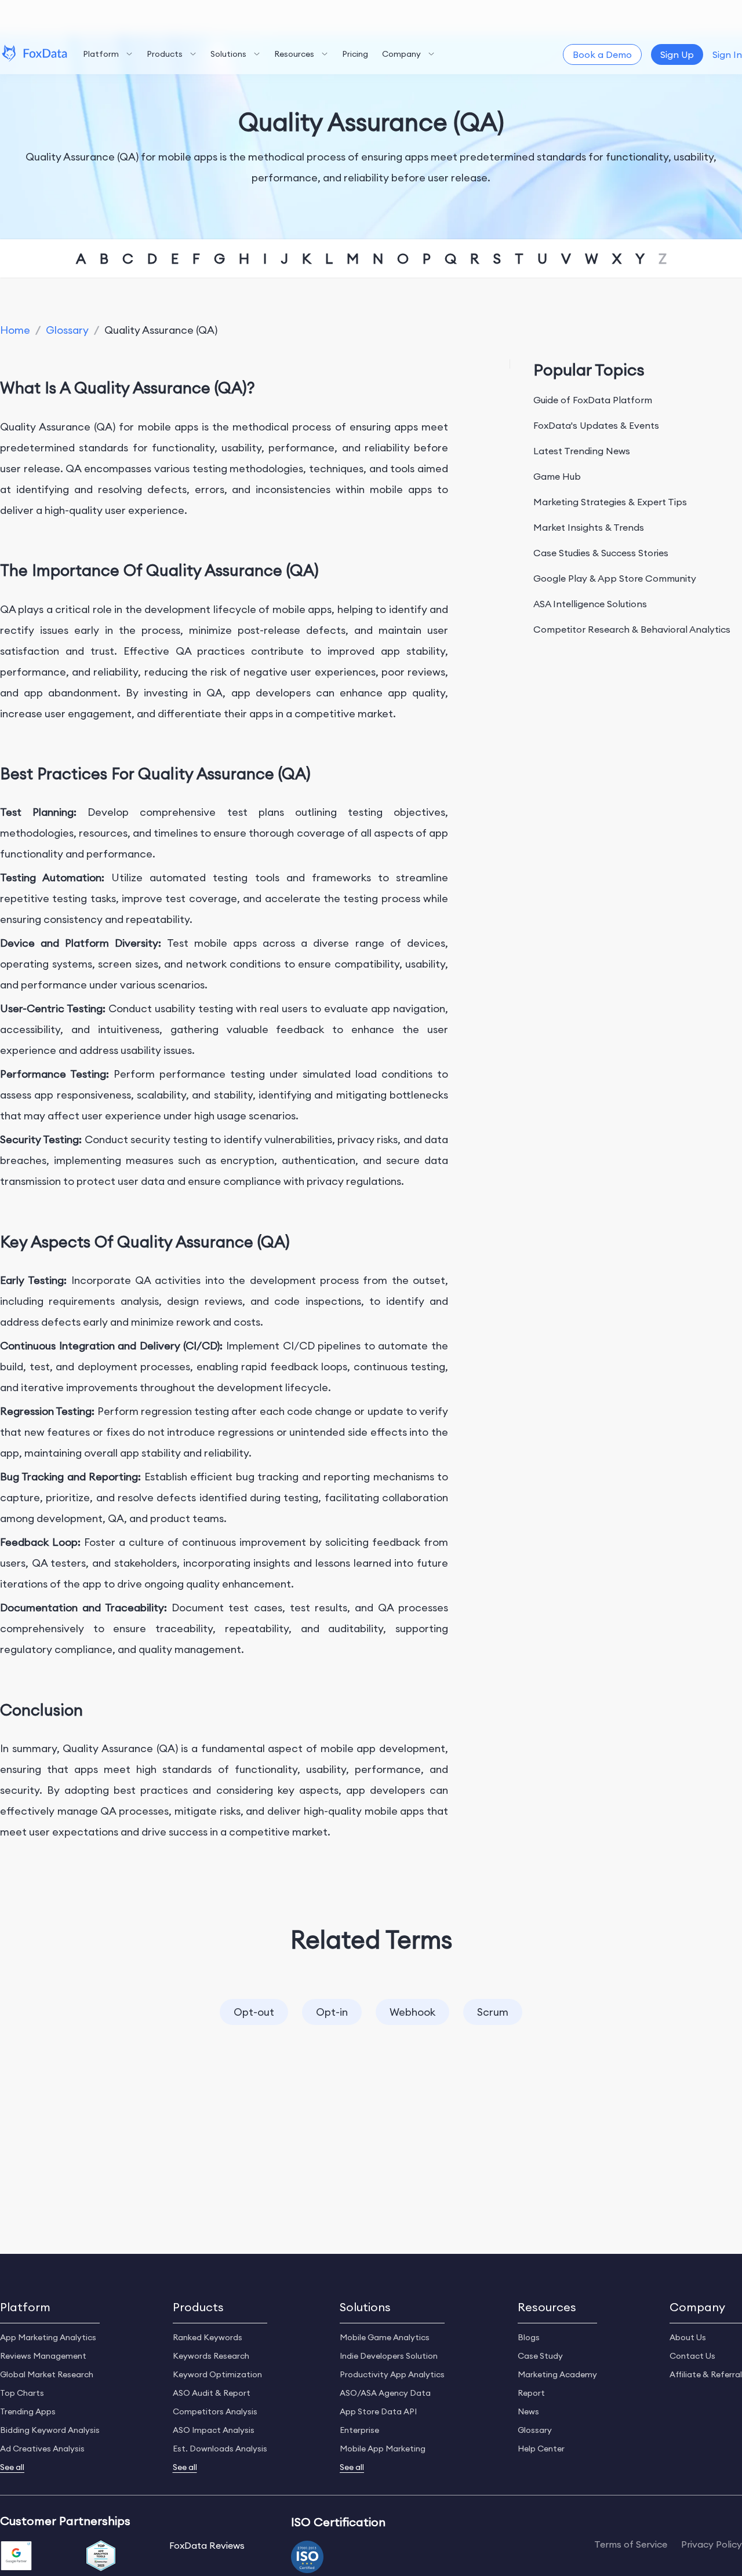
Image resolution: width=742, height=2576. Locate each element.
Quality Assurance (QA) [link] (161, 330)
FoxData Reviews (207, 2545)
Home (15, 330)
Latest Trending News (582, 451)
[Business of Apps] (101, 2557)
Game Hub (557, 476)
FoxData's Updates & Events (596, 425)
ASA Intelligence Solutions (590, 604)
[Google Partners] (16, 2557)
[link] (15, 330)
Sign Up (677, 54)
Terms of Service (631, 2544)
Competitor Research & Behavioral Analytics (632, 629)
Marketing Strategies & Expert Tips (610, 502)
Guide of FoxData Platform (593, 400)
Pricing (355, 54)
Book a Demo (602, 54)
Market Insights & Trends (589, 527)
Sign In (727, 54)
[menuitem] (108, 54)
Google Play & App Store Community (615, 578)
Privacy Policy (712, 2544)
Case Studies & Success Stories (601, 553)
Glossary (67, 330)
